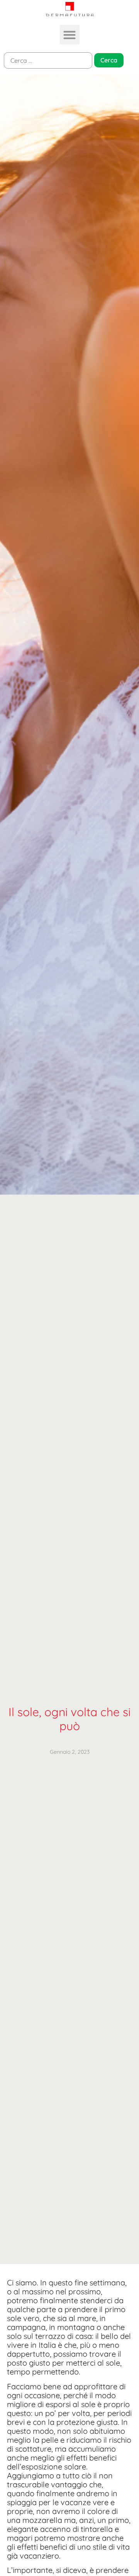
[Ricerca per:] (48, 60)
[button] (70, 35)
